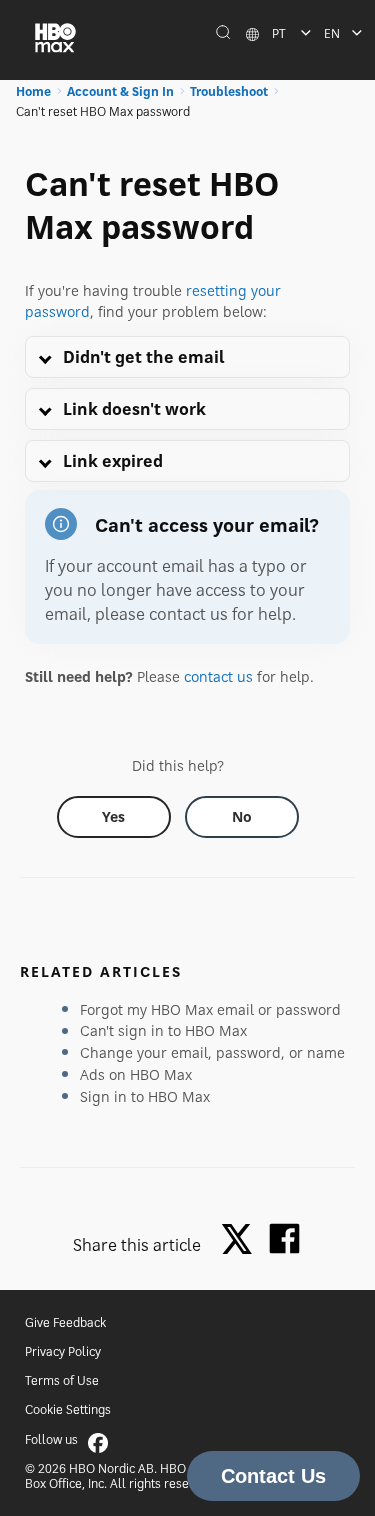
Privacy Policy (63, 1351)
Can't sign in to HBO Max (163, 1030)
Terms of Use (62, 1380)
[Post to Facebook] (284, 1238)
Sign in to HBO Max (145, 1096)
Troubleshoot (229, 91)
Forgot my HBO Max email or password (210, 1009)
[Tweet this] (242, 1240)
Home (33, 91)
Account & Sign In (120, 91)
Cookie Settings (68, 1409)
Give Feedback (65, 1322)
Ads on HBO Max (136, 1074)
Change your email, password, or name (212, 1052)
